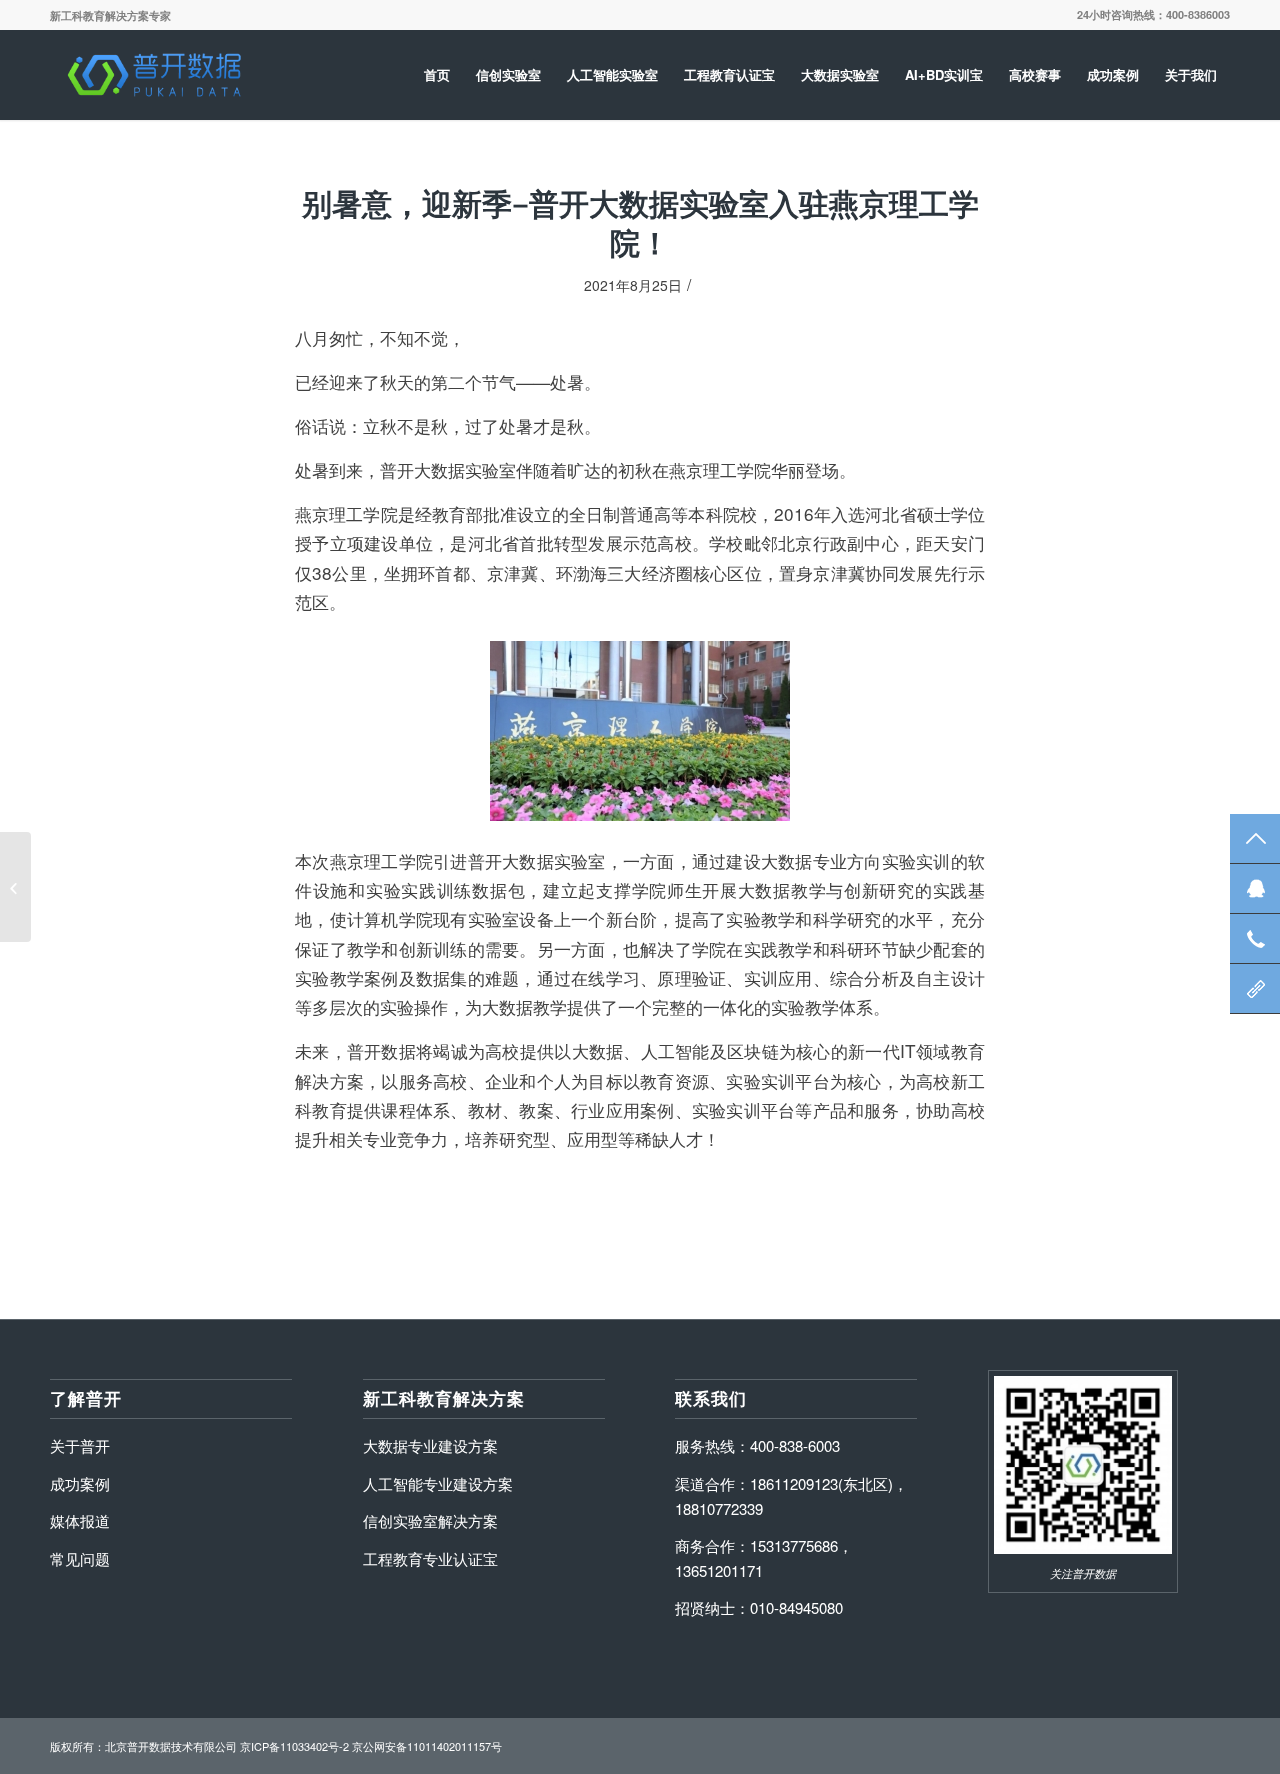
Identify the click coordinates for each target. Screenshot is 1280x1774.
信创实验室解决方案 (430, 1520)
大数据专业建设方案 (430, 1445)
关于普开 (80, 1445)
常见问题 (80, 1558)
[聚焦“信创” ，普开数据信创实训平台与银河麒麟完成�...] (15, 887)
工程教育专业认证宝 (430, 1558)
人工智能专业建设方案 (438, 1483)
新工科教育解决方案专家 (110, 15)
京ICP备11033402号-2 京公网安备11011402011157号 (371, 1746)
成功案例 (80, 1483)
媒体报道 (80, 1520)
